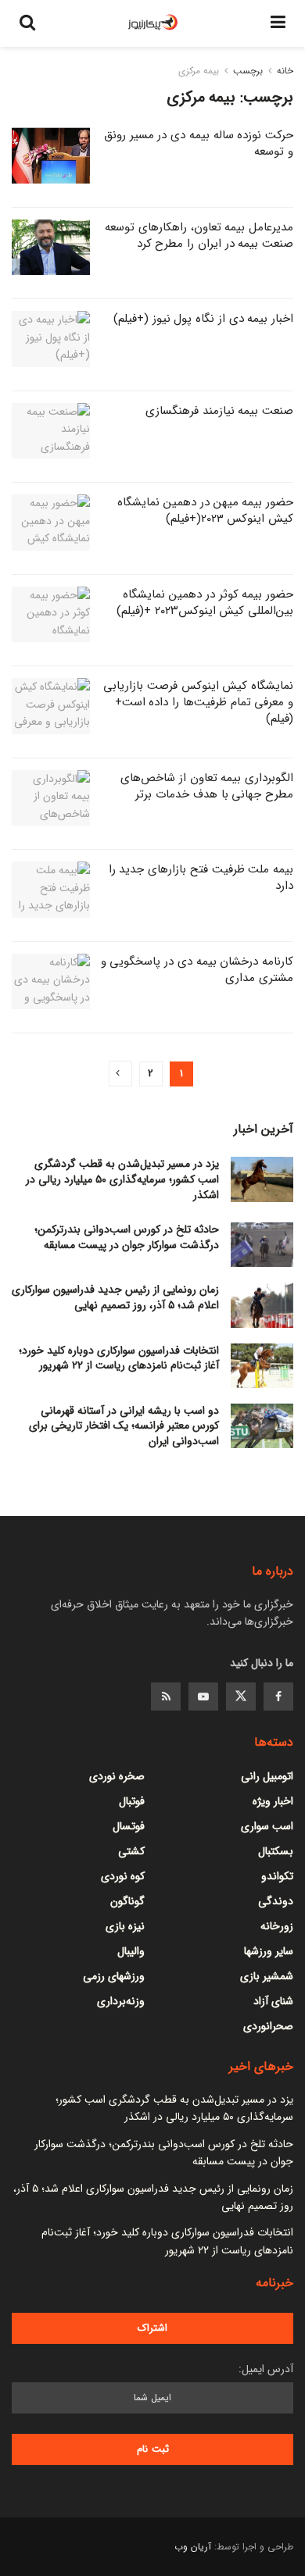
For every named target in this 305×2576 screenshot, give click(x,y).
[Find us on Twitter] (241, 1697)
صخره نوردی (117, 1776)
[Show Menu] (278, 23)
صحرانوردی (268, 2026)
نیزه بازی (125, 1926)
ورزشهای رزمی (114, 1976)
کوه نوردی (123, 1876)
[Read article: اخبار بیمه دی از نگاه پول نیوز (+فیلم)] (51, 339)
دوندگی (276, 1901)
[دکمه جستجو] (27, 23)
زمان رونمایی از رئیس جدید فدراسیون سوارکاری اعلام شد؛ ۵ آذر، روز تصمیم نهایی (115, 1297)
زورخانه (277, 1926)
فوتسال (129, 1826)
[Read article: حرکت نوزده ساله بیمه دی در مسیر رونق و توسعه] (51, 155)
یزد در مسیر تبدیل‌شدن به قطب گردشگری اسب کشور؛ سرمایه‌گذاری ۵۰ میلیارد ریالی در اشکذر (122, 1179)
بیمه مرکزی (199, 71)
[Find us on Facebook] (278, 1697)
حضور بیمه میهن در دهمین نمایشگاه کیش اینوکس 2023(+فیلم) (205, 510)
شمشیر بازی (267, 1976)
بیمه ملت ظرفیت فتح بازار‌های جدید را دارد (201, 878)
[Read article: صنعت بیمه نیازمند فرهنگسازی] (51, 431)
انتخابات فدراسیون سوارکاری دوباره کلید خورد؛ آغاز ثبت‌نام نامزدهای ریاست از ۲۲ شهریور (119, 1358)
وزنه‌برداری (121, 2001)
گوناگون (127, 1901)
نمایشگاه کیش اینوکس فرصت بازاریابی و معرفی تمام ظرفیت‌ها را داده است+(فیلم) (198, 702)
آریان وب (193, 2547)
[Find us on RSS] (166, 1697)
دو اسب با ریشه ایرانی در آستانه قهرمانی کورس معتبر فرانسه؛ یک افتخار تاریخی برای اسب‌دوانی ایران (124, 1426)
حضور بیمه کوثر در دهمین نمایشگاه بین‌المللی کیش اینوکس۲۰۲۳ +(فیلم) (205, 603)
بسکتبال (276, 1851)
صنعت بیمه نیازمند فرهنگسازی (219, 411)
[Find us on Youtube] (203, 1697)
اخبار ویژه (273, 1801)
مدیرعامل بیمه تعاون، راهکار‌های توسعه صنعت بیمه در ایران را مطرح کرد (199, 235)
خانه (285, 71)
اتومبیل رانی (267, 1776)
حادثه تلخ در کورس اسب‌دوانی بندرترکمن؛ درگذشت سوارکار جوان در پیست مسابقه (127, 1237)
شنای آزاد (273, 2001)
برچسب (248, 71)
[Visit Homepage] (153, 23)
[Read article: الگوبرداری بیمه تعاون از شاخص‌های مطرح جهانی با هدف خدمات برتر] (51, 798)
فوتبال (132, 1801)
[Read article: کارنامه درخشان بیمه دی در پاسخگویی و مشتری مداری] (51, 982)
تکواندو (277, 1876)
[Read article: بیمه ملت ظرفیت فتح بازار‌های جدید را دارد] (51, 890)
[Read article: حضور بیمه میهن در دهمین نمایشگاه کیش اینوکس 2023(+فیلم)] (51, 523)
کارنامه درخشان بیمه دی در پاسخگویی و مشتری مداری (197, 970)
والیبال (131, 1951)
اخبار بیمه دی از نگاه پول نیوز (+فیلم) (203, 319)
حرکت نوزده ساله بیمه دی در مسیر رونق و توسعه (199, 143)
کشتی (131, 1851)
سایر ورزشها (269, 1951)
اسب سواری (267, 1826)
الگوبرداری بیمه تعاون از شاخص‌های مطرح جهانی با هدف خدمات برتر (207, 786)
